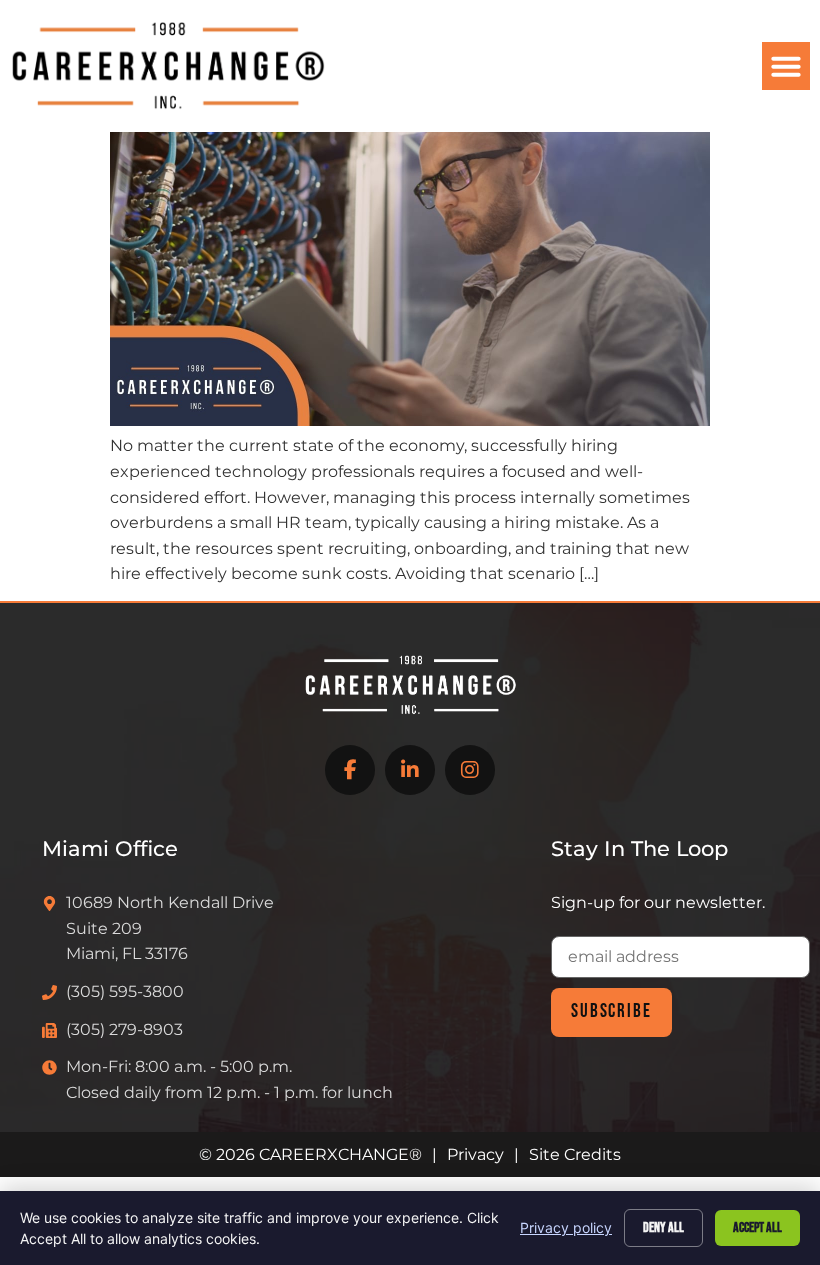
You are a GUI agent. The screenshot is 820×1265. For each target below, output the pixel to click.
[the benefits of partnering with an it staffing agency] (410, 420)
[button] (786, 66)
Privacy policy (566, 1227)
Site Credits (575, 1154)
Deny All (663, 1227)
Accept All (757, 1227)
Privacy (475, 1154)
